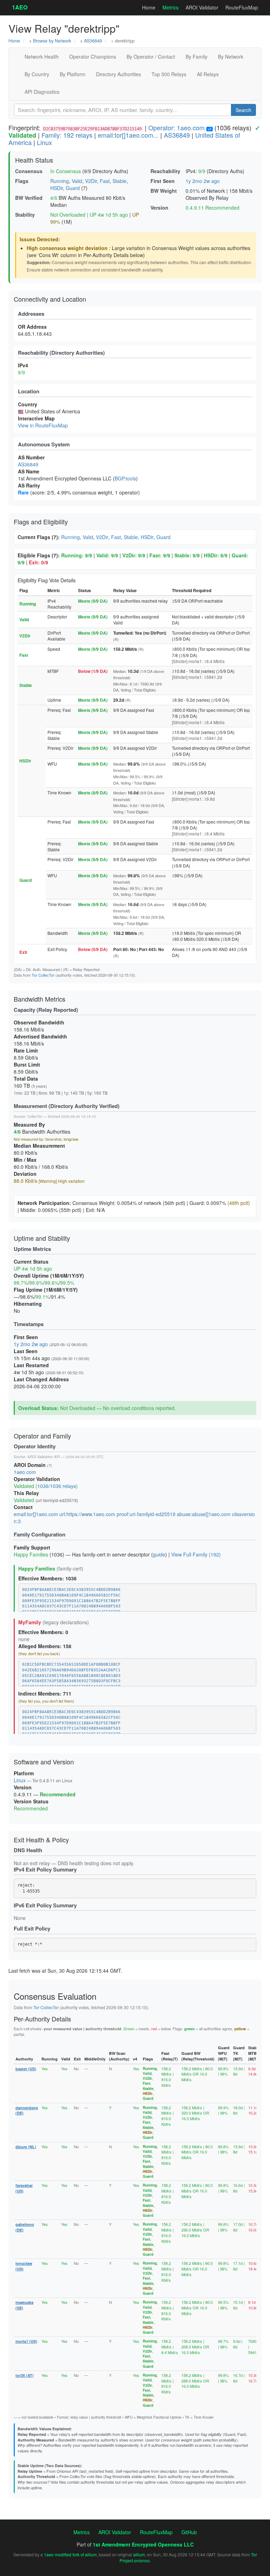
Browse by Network (52, 41)
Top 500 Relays (169, 74)
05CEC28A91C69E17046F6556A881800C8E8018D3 (71, 1676)
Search (243, 110)
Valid (77, 181)
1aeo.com (25, 1472)
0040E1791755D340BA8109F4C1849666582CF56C (71, 1595)
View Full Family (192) (196, 1554)
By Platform (73, 74)
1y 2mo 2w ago (203, 181)
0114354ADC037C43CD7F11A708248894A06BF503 (71, 1606)
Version (159, 208)
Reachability (165, 171)
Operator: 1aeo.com (176, 127)
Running (60, 181)
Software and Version (44, 1762)
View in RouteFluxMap (43, 425)
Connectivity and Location (50, 299)
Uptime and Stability (42, 1238)
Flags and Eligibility (41, 522)
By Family (197, 57)
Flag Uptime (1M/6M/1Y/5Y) (46, 1290)
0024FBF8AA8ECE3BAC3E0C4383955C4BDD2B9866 (71, 1590)
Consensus (29, 171)
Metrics (171, 7)
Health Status (34, 160)
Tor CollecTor (43, 975)
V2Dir (91, 181)
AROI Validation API (44, 1457)
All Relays (208, 74)
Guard (73, 188)
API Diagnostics (42, 92)
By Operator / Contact (151, 57)
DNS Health (28, 1850)
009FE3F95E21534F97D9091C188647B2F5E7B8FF (71, 1601)
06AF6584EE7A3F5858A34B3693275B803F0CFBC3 (71, 1681)
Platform (24, 1773)
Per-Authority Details (42, 2019)
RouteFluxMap (242, 7)
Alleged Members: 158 (45, 1646)
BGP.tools (125, 478)
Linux (44, 142)
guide (159, 1554)
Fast (105, 181)
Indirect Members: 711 (45, 1693)
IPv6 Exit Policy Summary (45, 1905)
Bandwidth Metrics (40, 999)
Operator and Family (42, 1436)
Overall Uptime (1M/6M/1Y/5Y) (49, 1276)
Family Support (32, 1547)
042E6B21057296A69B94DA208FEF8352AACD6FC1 (71, 1670)
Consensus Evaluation (55, 1996)
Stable (120, 181)
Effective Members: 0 (43, 1632)
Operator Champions (93, 57)
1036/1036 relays (57, 1486)
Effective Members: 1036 (47, 1578)
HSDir (57, 188)
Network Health (42, 57)
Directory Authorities (118, 74)
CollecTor (35, 1116)
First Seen (163, 181)
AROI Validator (202, 7)
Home (149, 7)
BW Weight (164, 191)
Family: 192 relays (67, 135)
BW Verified (29, 198)
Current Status (31, 1261)
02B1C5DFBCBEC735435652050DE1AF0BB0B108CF (71, 1664)
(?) (50, 1465)
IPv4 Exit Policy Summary (45, 1869)
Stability (25, 215)
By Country (37, 74)
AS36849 (93, 41)
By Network (231, 57)
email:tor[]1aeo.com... (128, 135)
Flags (22, 181)
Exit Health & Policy (41, 1840)
